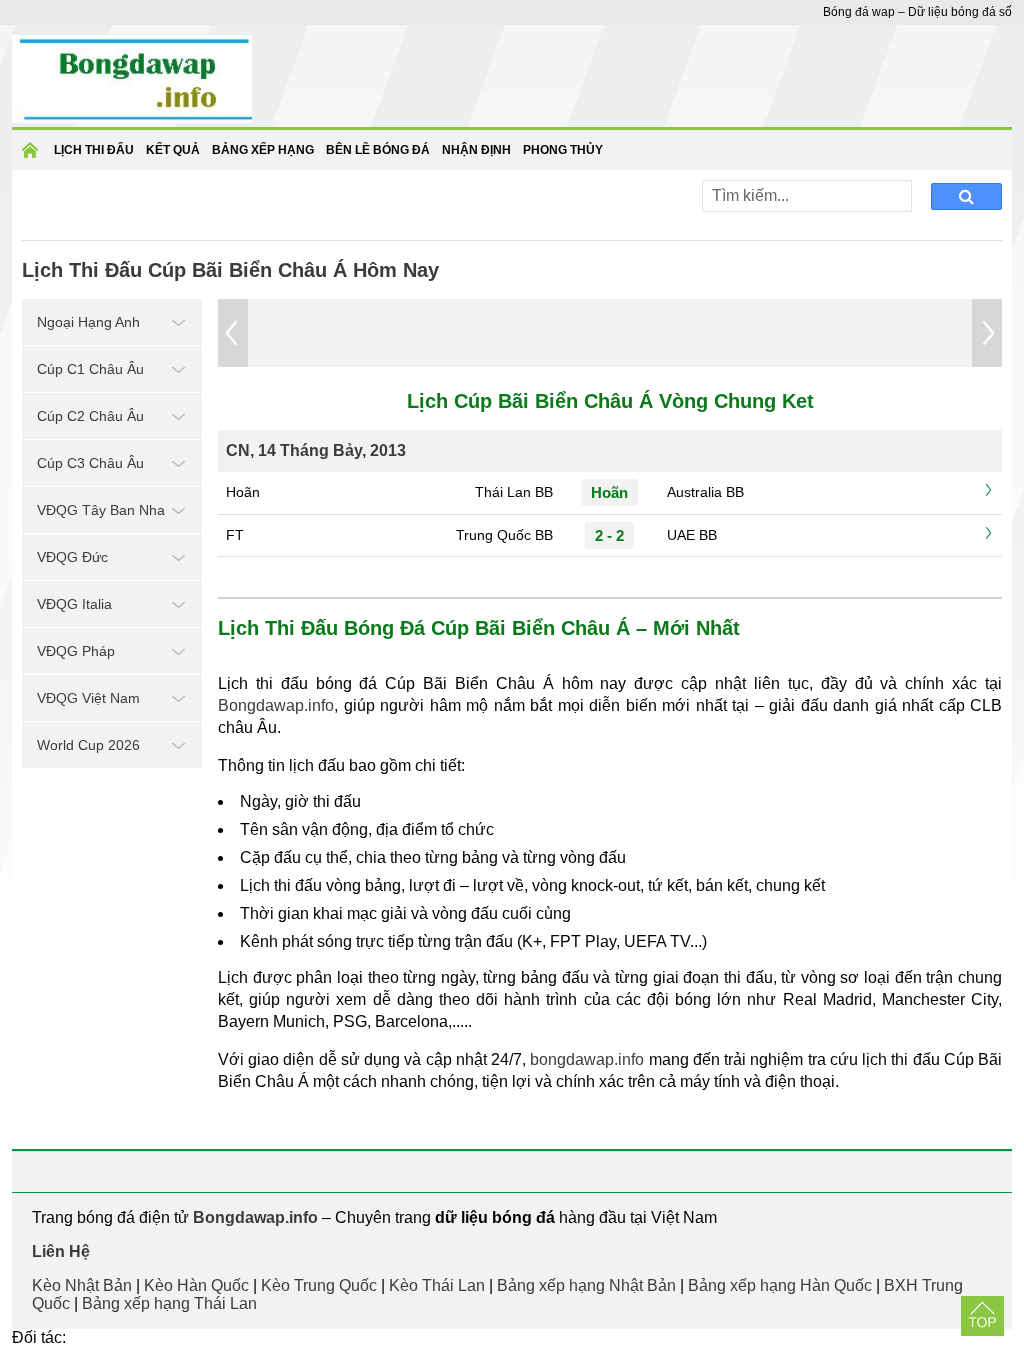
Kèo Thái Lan (437, 1285)
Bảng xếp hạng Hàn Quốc (780, 1285)
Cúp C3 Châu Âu (90, 463)
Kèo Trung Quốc (319, 1285)
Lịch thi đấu (94, 150)
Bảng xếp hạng (263, 150)
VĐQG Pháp (76, 651)
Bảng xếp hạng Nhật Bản (586, 1285)
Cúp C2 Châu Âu (90, 416)
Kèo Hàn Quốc (196, 1285)
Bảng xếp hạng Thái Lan (169, 1303)
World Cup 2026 (88, 745)
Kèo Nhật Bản (82, 1285)
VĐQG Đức (72, 557)
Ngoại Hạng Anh (88, 322)
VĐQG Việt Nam (88, 698)
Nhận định (476, 150)
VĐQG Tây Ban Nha (101, 510)
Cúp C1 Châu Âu (90, 369)
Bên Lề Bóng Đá (378, 150)
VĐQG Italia (74, 604)
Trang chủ (33, 156)
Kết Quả (173, 150)
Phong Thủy (563, 150)
